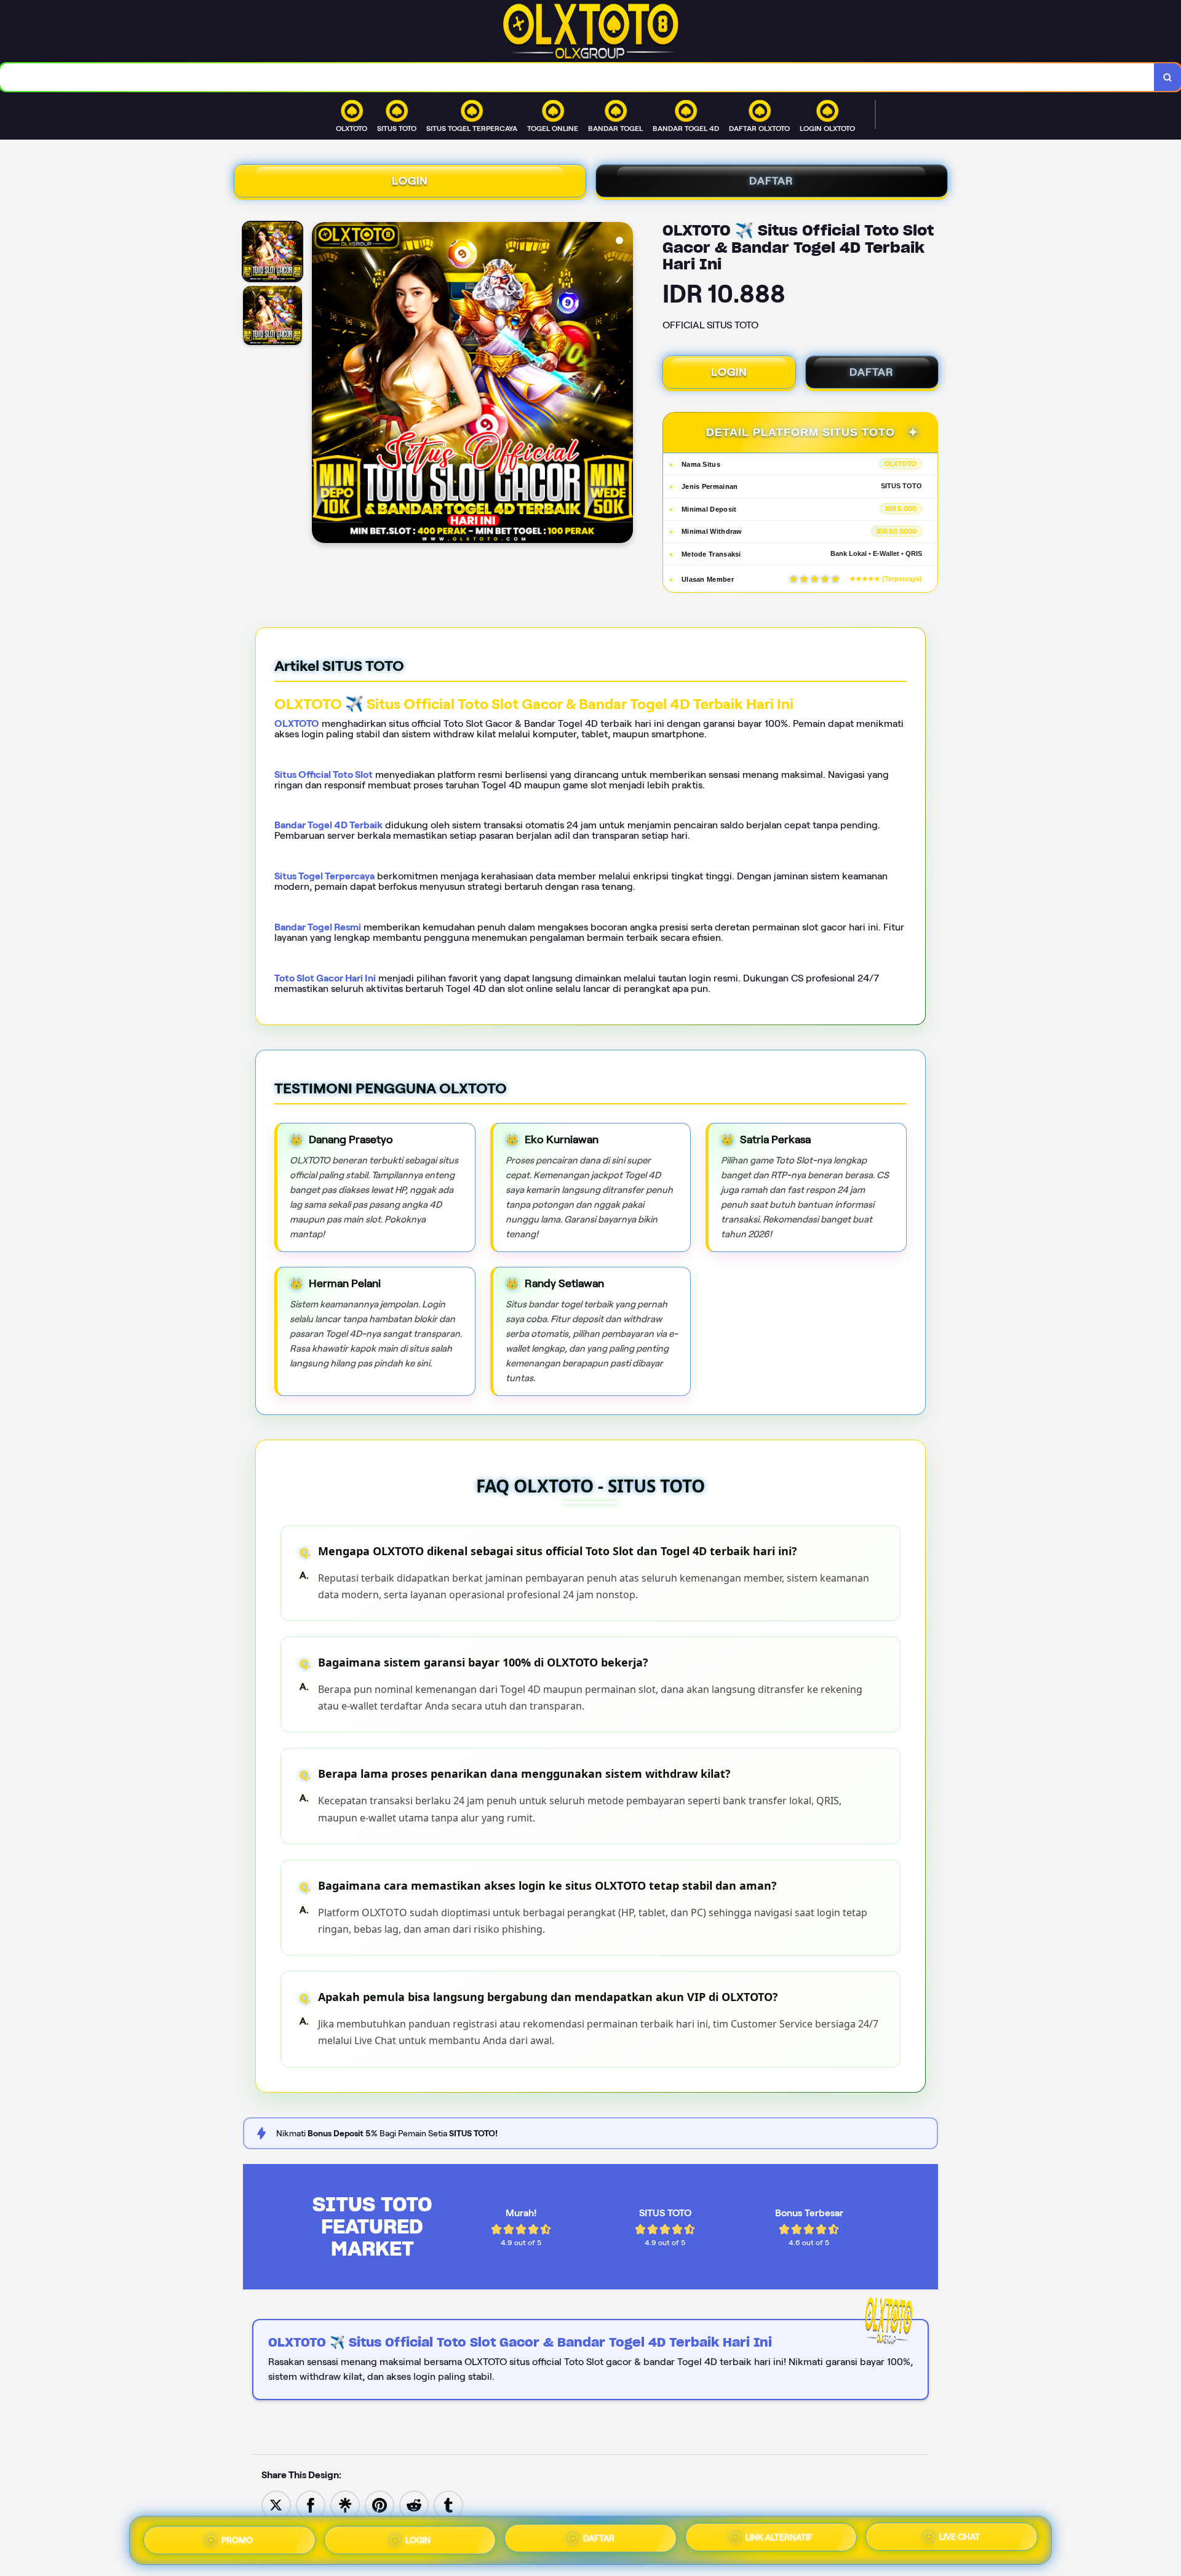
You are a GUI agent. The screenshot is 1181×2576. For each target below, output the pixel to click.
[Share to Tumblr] (448, 2504)
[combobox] (577, 77)
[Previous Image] (322, 384)
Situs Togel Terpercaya (324, 876)
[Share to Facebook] (311, 2504)
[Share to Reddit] (414, 2504)
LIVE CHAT (960, 2538)
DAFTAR (771, 181)
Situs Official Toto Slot (324, 775)
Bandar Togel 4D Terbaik (328, 825)
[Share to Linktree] (345, 2504)
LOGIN (410, 181)
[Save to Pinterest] (380, 2504)
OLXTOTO (297, 723)
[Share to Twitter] (276, 2504)
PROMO (237, 2538)
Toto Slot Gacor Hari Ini (325, 978)
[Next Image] (623, 384)
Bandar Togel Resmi (318, 927)
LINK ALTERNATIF (779, 2537)
